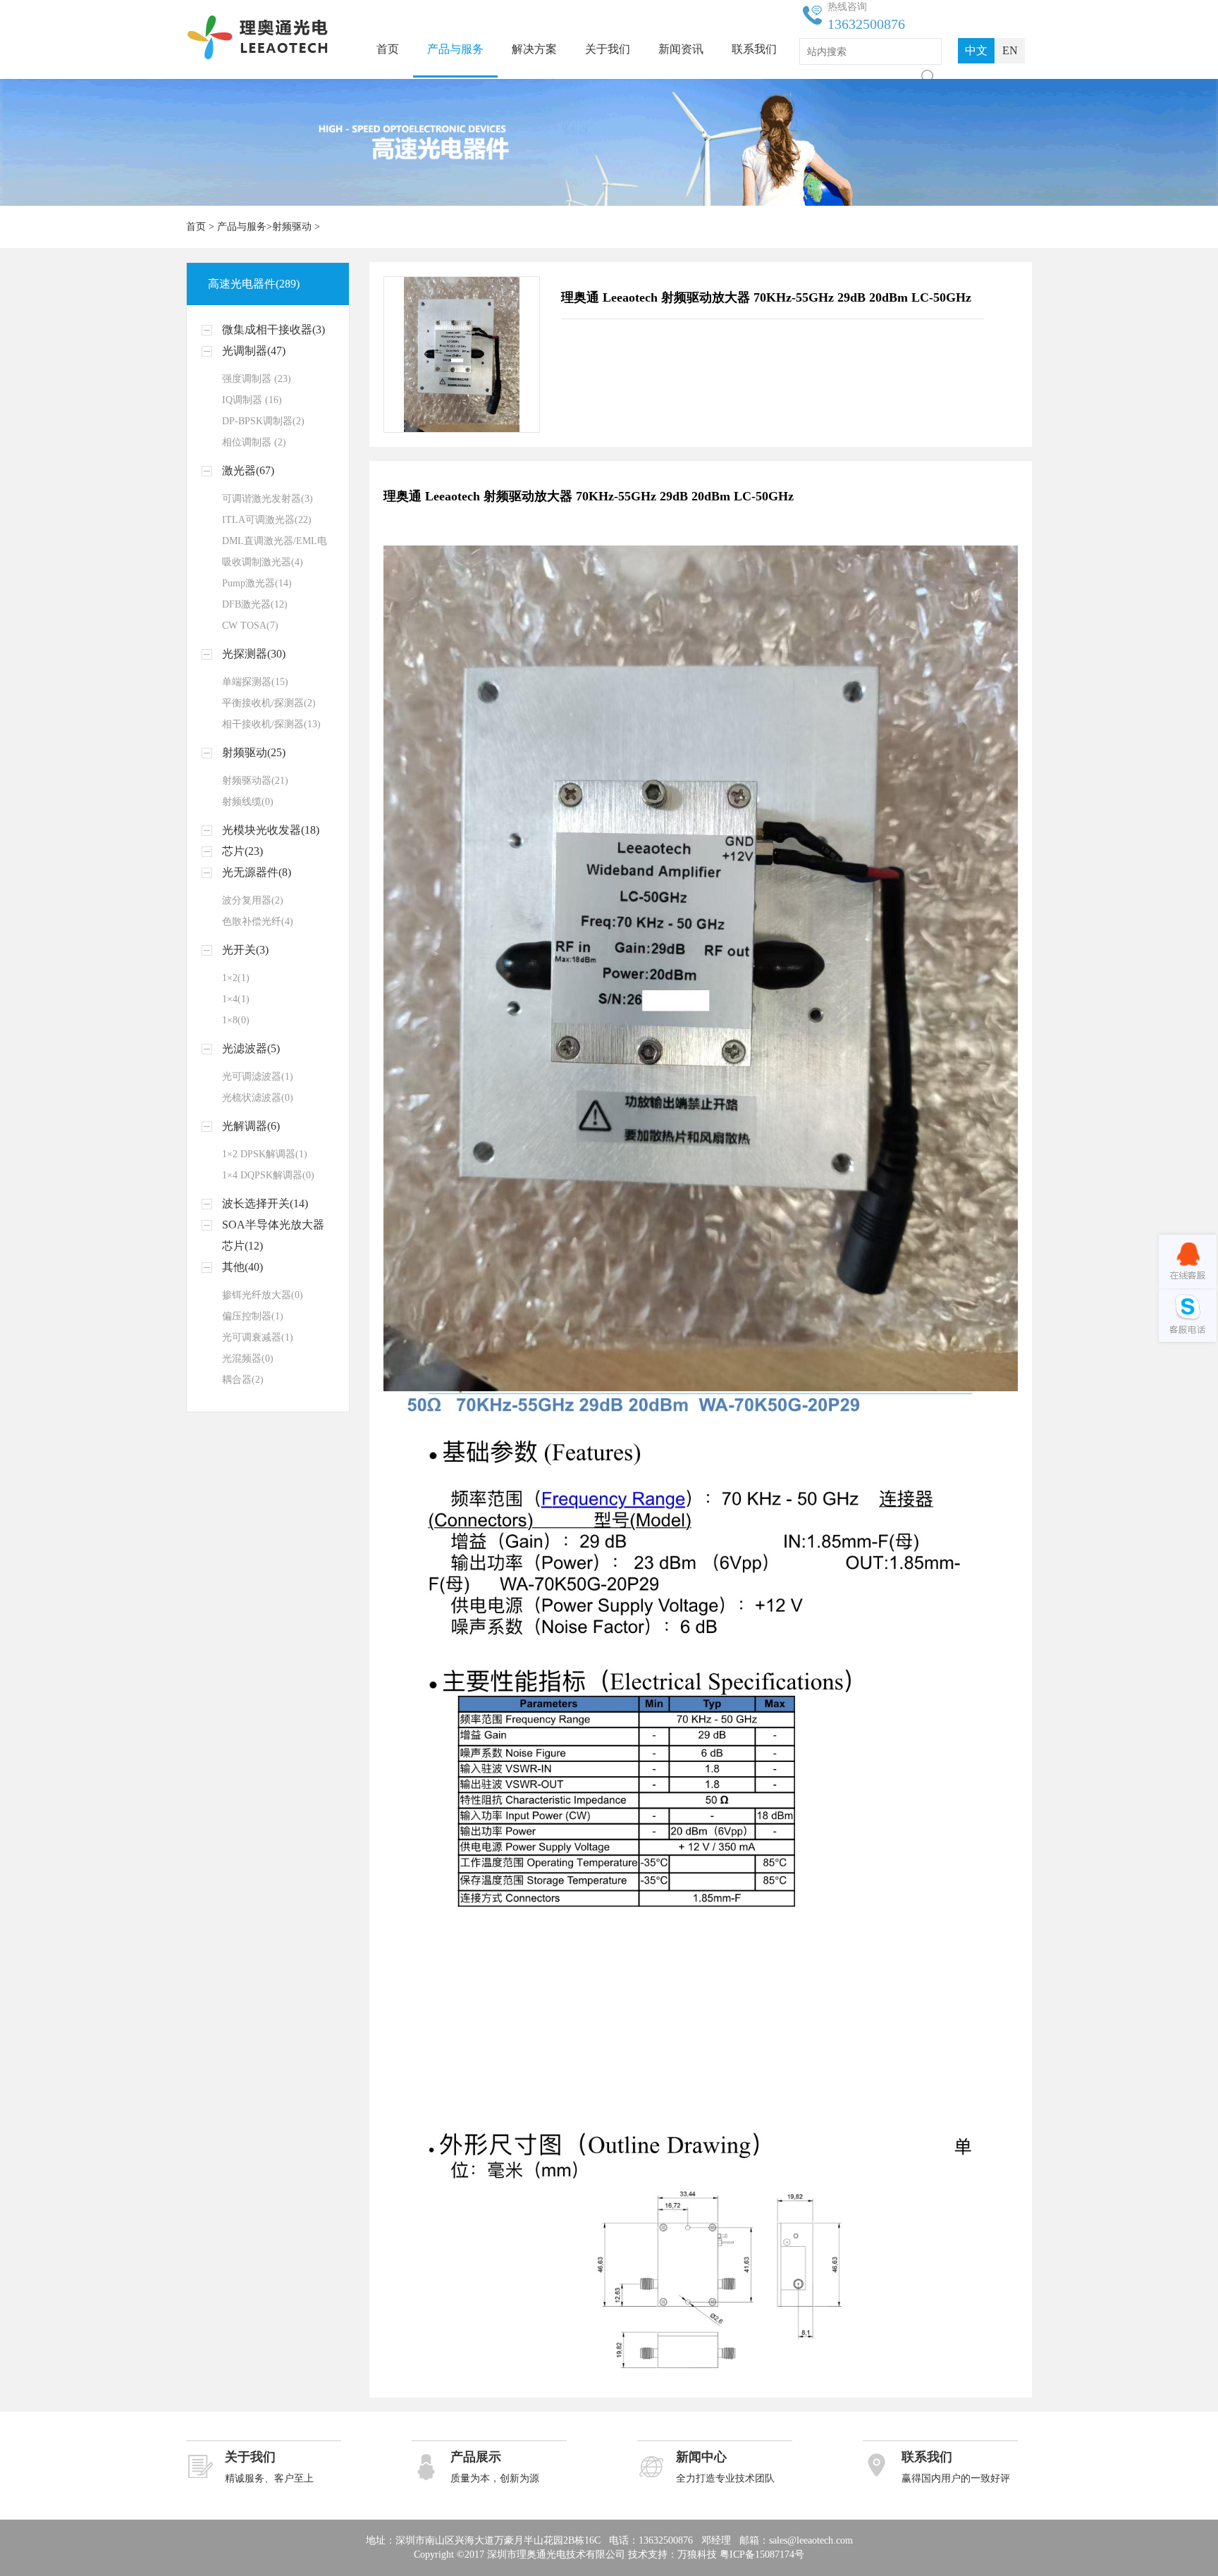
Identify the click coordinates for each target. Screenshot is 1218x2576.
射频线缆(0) (248, 802)
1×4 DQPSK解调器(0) (268, 1175)
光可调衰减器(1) (258, 1337)
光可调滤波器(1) (258, 1077)
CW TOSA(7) (250, 625)
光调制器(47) (254, 351)
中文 (976, 50)
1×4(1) (236, 999)
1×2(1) (236, 978)
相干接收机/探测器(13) (271, 724)
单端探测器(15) (255, 682)
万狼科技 (697, 2555)
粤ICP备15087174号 (762, 2555)
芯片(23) (242, 851)
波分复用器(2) (253, 900)
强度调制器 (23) (257, 379)
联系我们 (754, 49)
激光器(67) (248, 470)
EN (1010, 50)
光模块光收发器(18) (271, 830)
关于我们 (608, 49)
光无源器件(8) (257, 872)
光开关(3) (245, 950)
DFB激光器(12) (255, 604)
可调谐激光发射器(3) (267, 499)
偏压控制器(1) (253, 1316)
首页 (388, 49)
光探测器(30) (254, 654)
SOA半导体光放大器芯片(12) (273, 1235)
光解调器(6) (251, 1126)
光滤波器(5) (251, 1048)
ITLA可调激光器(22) (267, 520)
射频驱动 (292, 227)
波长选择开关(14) (265, 1203)
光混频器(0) (248, 1358)
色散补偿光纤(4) (258, 922)
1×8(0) (236, 1020)
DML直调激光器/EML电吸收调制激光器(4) (275, 551)
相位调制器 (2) (254, 442)
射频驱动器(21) (255, 781)
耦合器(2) (243, 1380)
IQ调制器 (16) (252, 400)
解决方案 (534, 49)
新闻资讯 (681, 49)
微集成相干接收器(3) (273, 329)
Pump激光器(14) (257, 583)
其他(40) (242, 1267)
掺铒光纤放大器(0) (263, 1295)
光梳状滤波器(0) (258, 1098)
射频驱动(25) (254, 752)
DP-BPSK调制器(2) (263, 421)
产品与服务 (455, 49)
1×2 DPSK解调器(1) (265, 1154)
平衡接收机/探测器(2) (269, 703)
